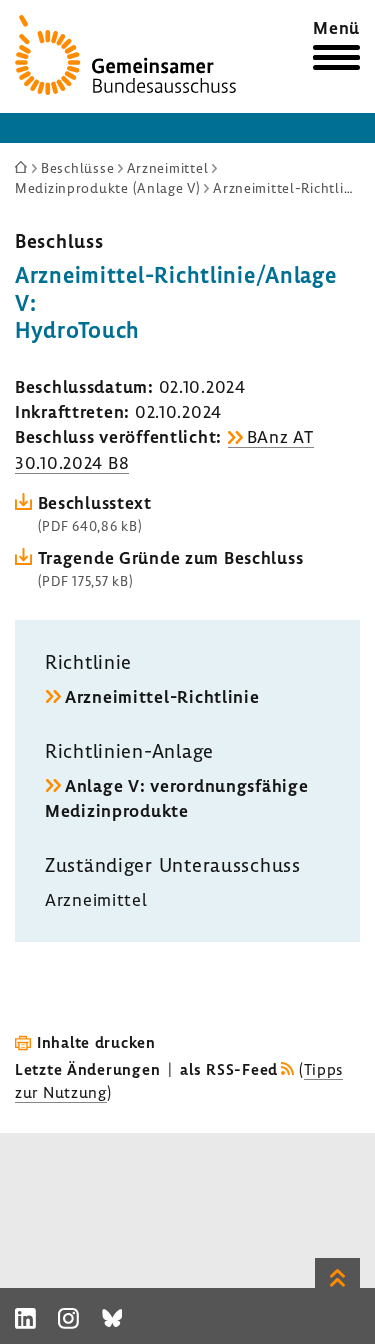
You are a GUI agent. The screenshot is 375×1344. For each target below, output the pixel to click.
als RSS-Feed (229, 1069)
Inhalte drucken (96, 1042)
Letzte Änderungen (87, 1069)
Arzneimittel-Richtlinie (162, 696)
